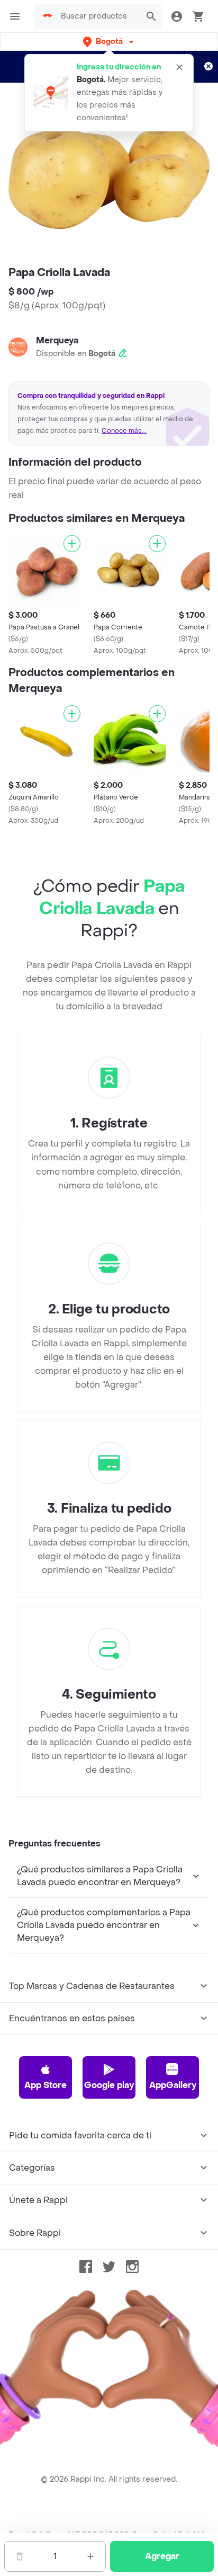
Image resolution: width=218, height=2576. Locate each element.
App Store (46, 2085)
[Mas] (90, 2556)
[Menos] (20, 2556)
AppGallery (173, 2085)
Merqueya (57, 340)
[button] (109, 42)
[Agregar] (72, 544)
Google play (109, 2085)
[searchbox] (98, 16)
